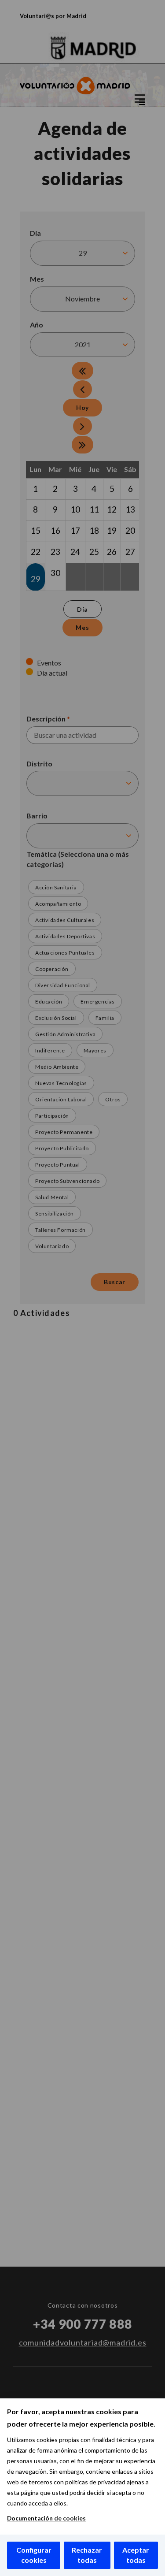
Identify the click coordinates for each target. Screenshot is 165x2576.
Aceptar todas (136, 2555)
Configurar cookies (34, 2555)
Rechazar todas (87, 2555)
